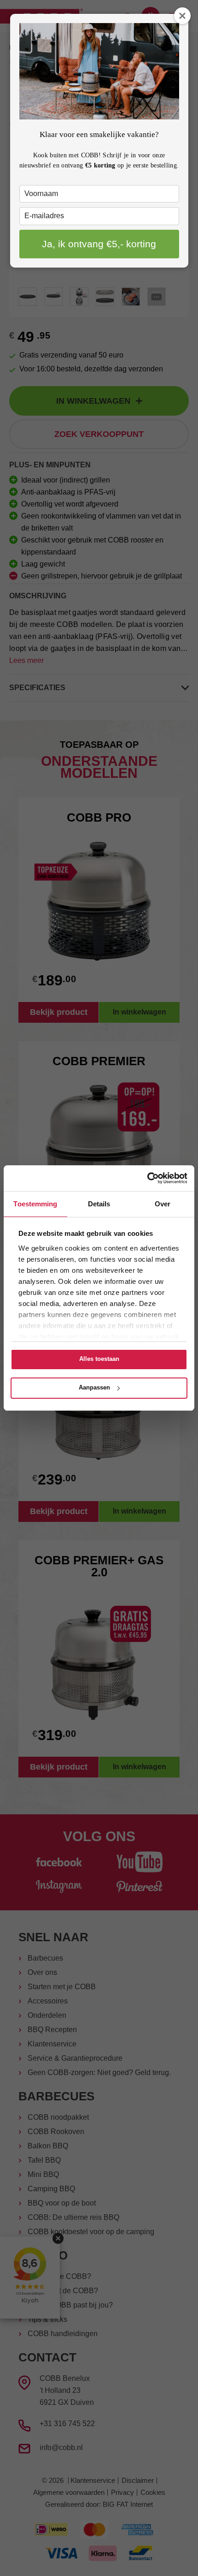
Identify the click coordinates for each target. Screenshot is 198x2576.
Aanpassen (94, 1387)
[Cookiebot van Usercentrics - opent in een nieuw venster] (147, 1178)
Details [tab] (99, 1204)
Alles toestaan (99, 1359)
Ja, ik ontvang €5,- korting (99, 244)
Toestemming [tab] (35, 1204)
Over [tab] (163, 1204)
